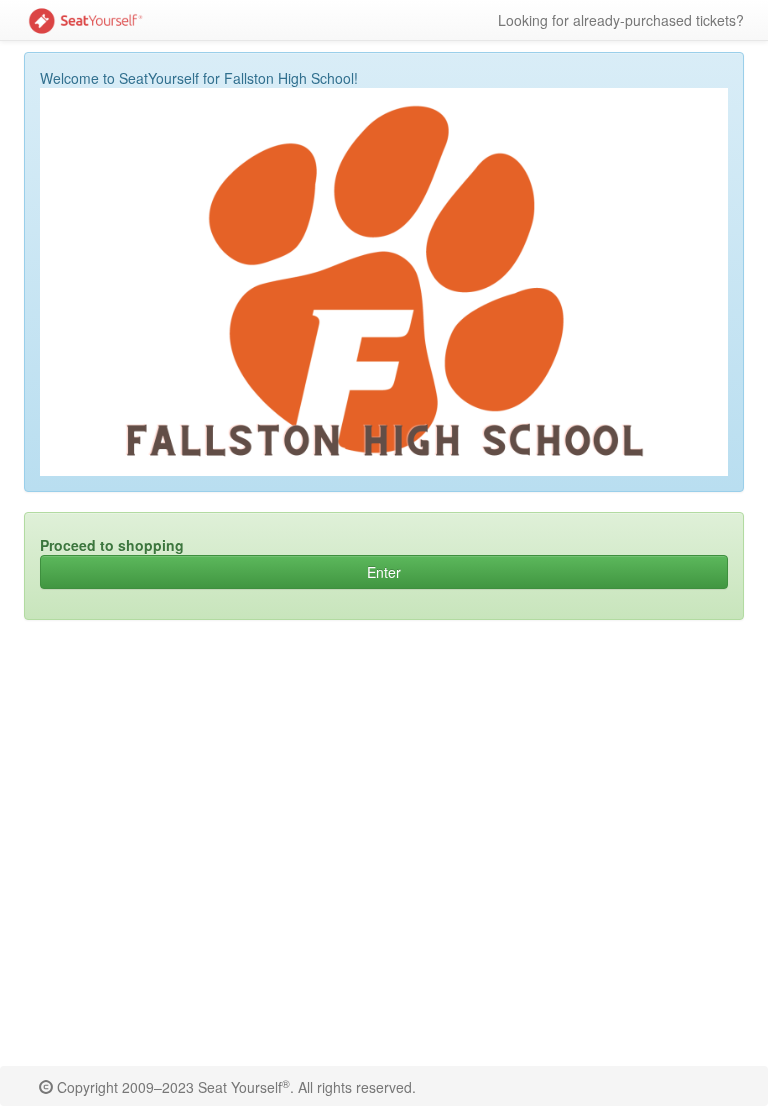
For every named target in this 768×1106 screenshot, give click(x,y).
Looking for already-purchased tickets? (621, 20)
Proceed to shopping (112, 545)
